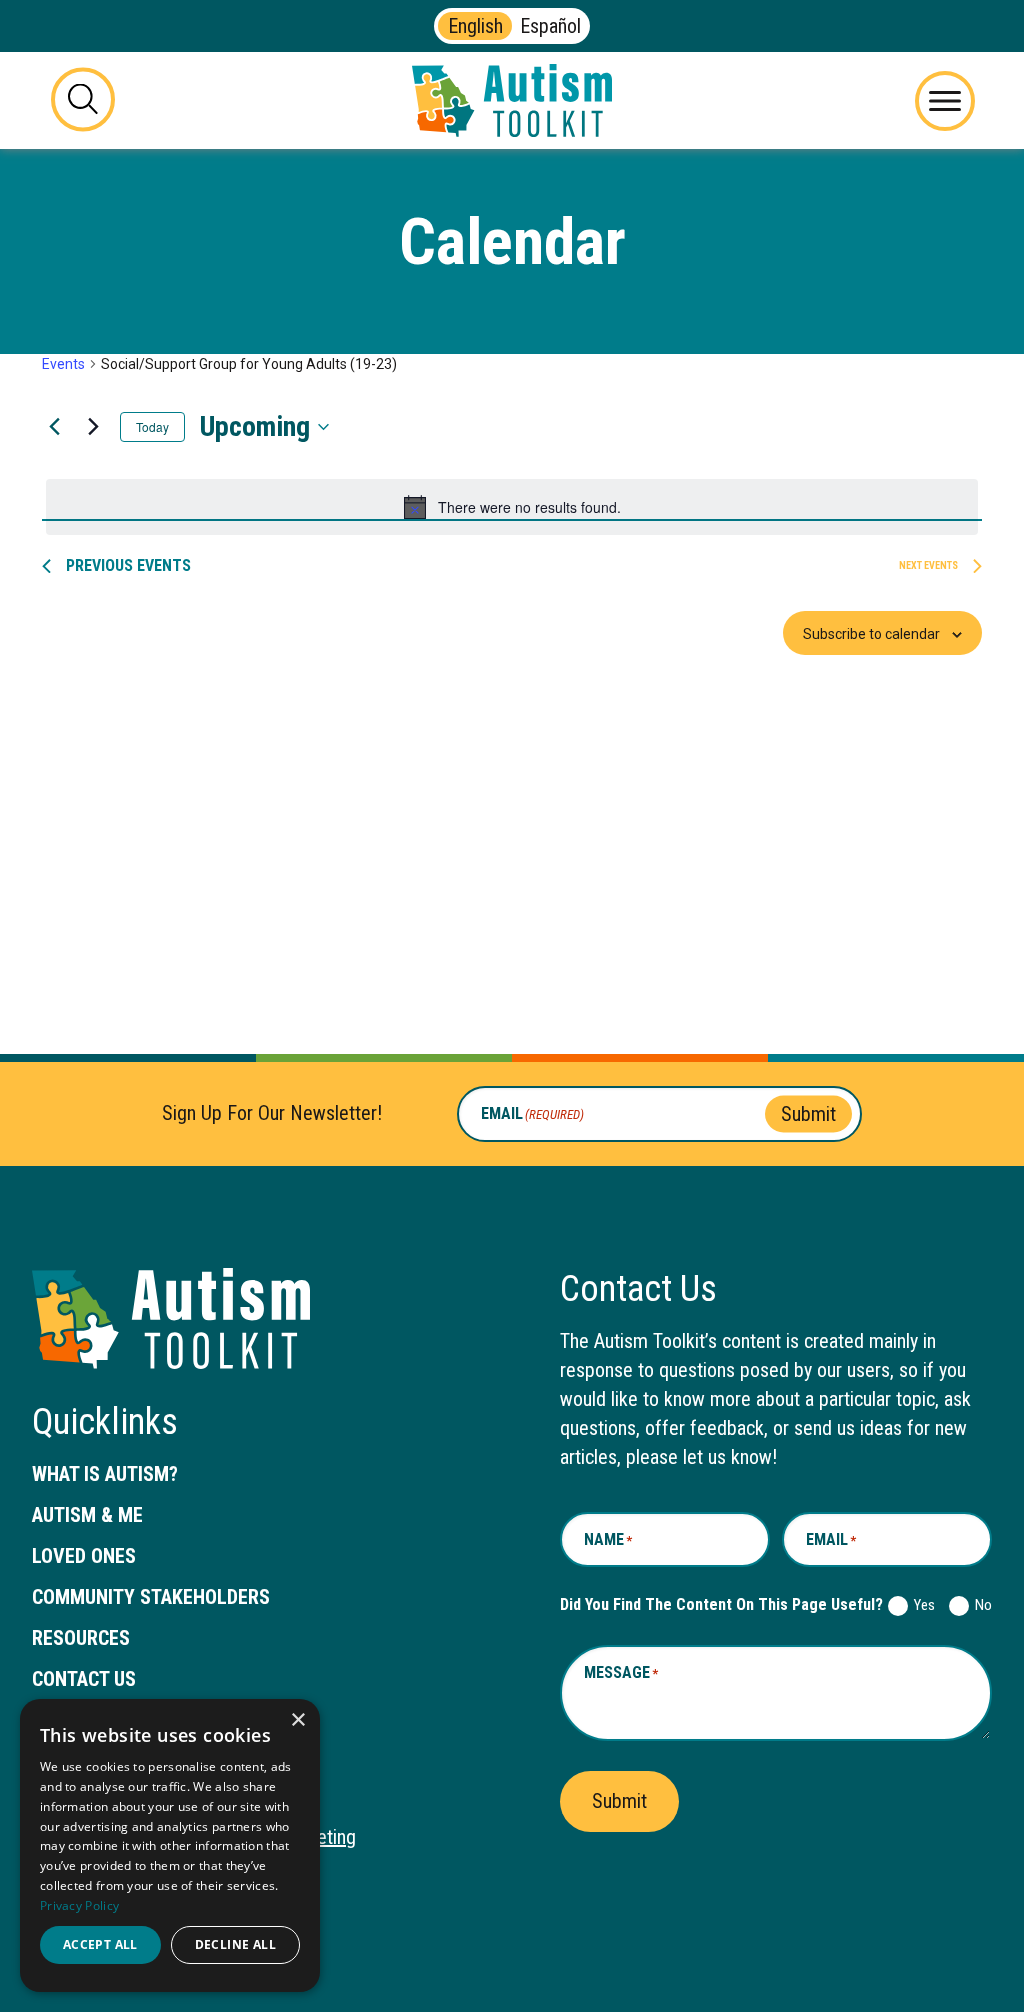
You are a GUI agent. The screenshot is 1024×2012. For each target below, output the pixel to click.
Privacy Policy (79, 1905)
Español (550, 26)
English (475, 26)
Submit (808, 1113)
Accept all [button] (100, 1944)
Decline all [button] (235, 1944)
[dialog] (170, 1845)
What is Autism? (105, 1474)
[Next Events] (93, 427)
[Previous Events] (54, 427)
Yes (920, 1605)
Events (63, 364)
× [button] (297, 1720)
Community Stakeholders (151, 1597)
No (979, 1605)
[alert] (512, 507)
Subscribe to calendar (871, 634)
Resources (81, 1638)
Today (152, 426)
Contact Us (84, 1679)
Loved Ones (84, 1556)
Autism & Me (87, 1515)
